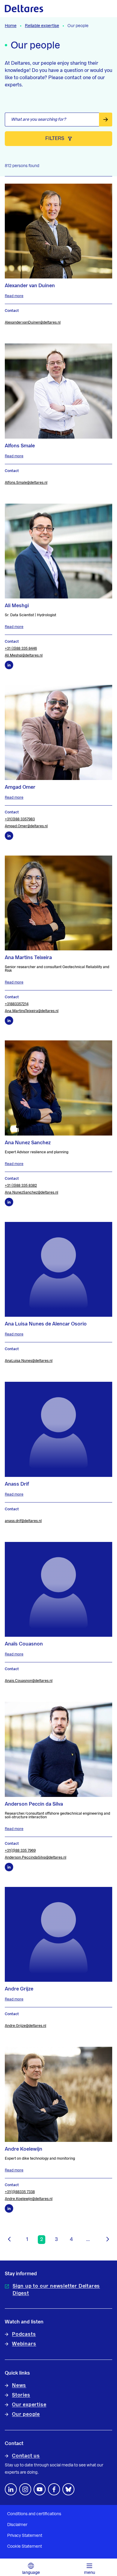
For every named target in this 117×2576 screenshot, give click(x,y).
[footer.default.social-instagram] (25, 2489)
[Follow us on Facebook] (54, 2489)
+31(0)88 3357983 (20, 819)
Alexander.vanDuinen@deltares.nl (33, 322)
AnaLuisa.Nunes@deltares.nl (29, 1361)
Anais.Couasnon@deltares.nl (29, 1681)
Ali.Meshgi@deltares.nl (24, 655)
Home (11, 26)
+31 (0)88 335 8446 (21, 648)
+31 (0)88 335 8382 (21, 1185)
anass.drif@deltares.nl (23, 1521)
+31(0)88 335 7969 (20, 1850)
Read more (14, 296)
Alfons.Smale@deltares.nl (26, 483)
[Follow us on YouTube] (40, 2489)
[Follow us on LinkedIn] (11, 2489)
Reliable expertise (42, 26)
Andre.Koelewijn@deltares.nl (29, 2199)
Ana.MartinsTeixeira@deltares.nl (32, 1011)
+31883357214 (17, 1004)
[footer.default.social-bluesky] (68, 2489)
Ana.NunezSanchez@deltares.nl (31, 1192)
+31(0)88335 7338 (20, 2192)
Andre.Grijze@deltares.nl (25, 2026)
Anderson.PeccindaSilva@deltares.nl (36, 1857)
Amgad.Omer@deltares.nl (26, 826)
